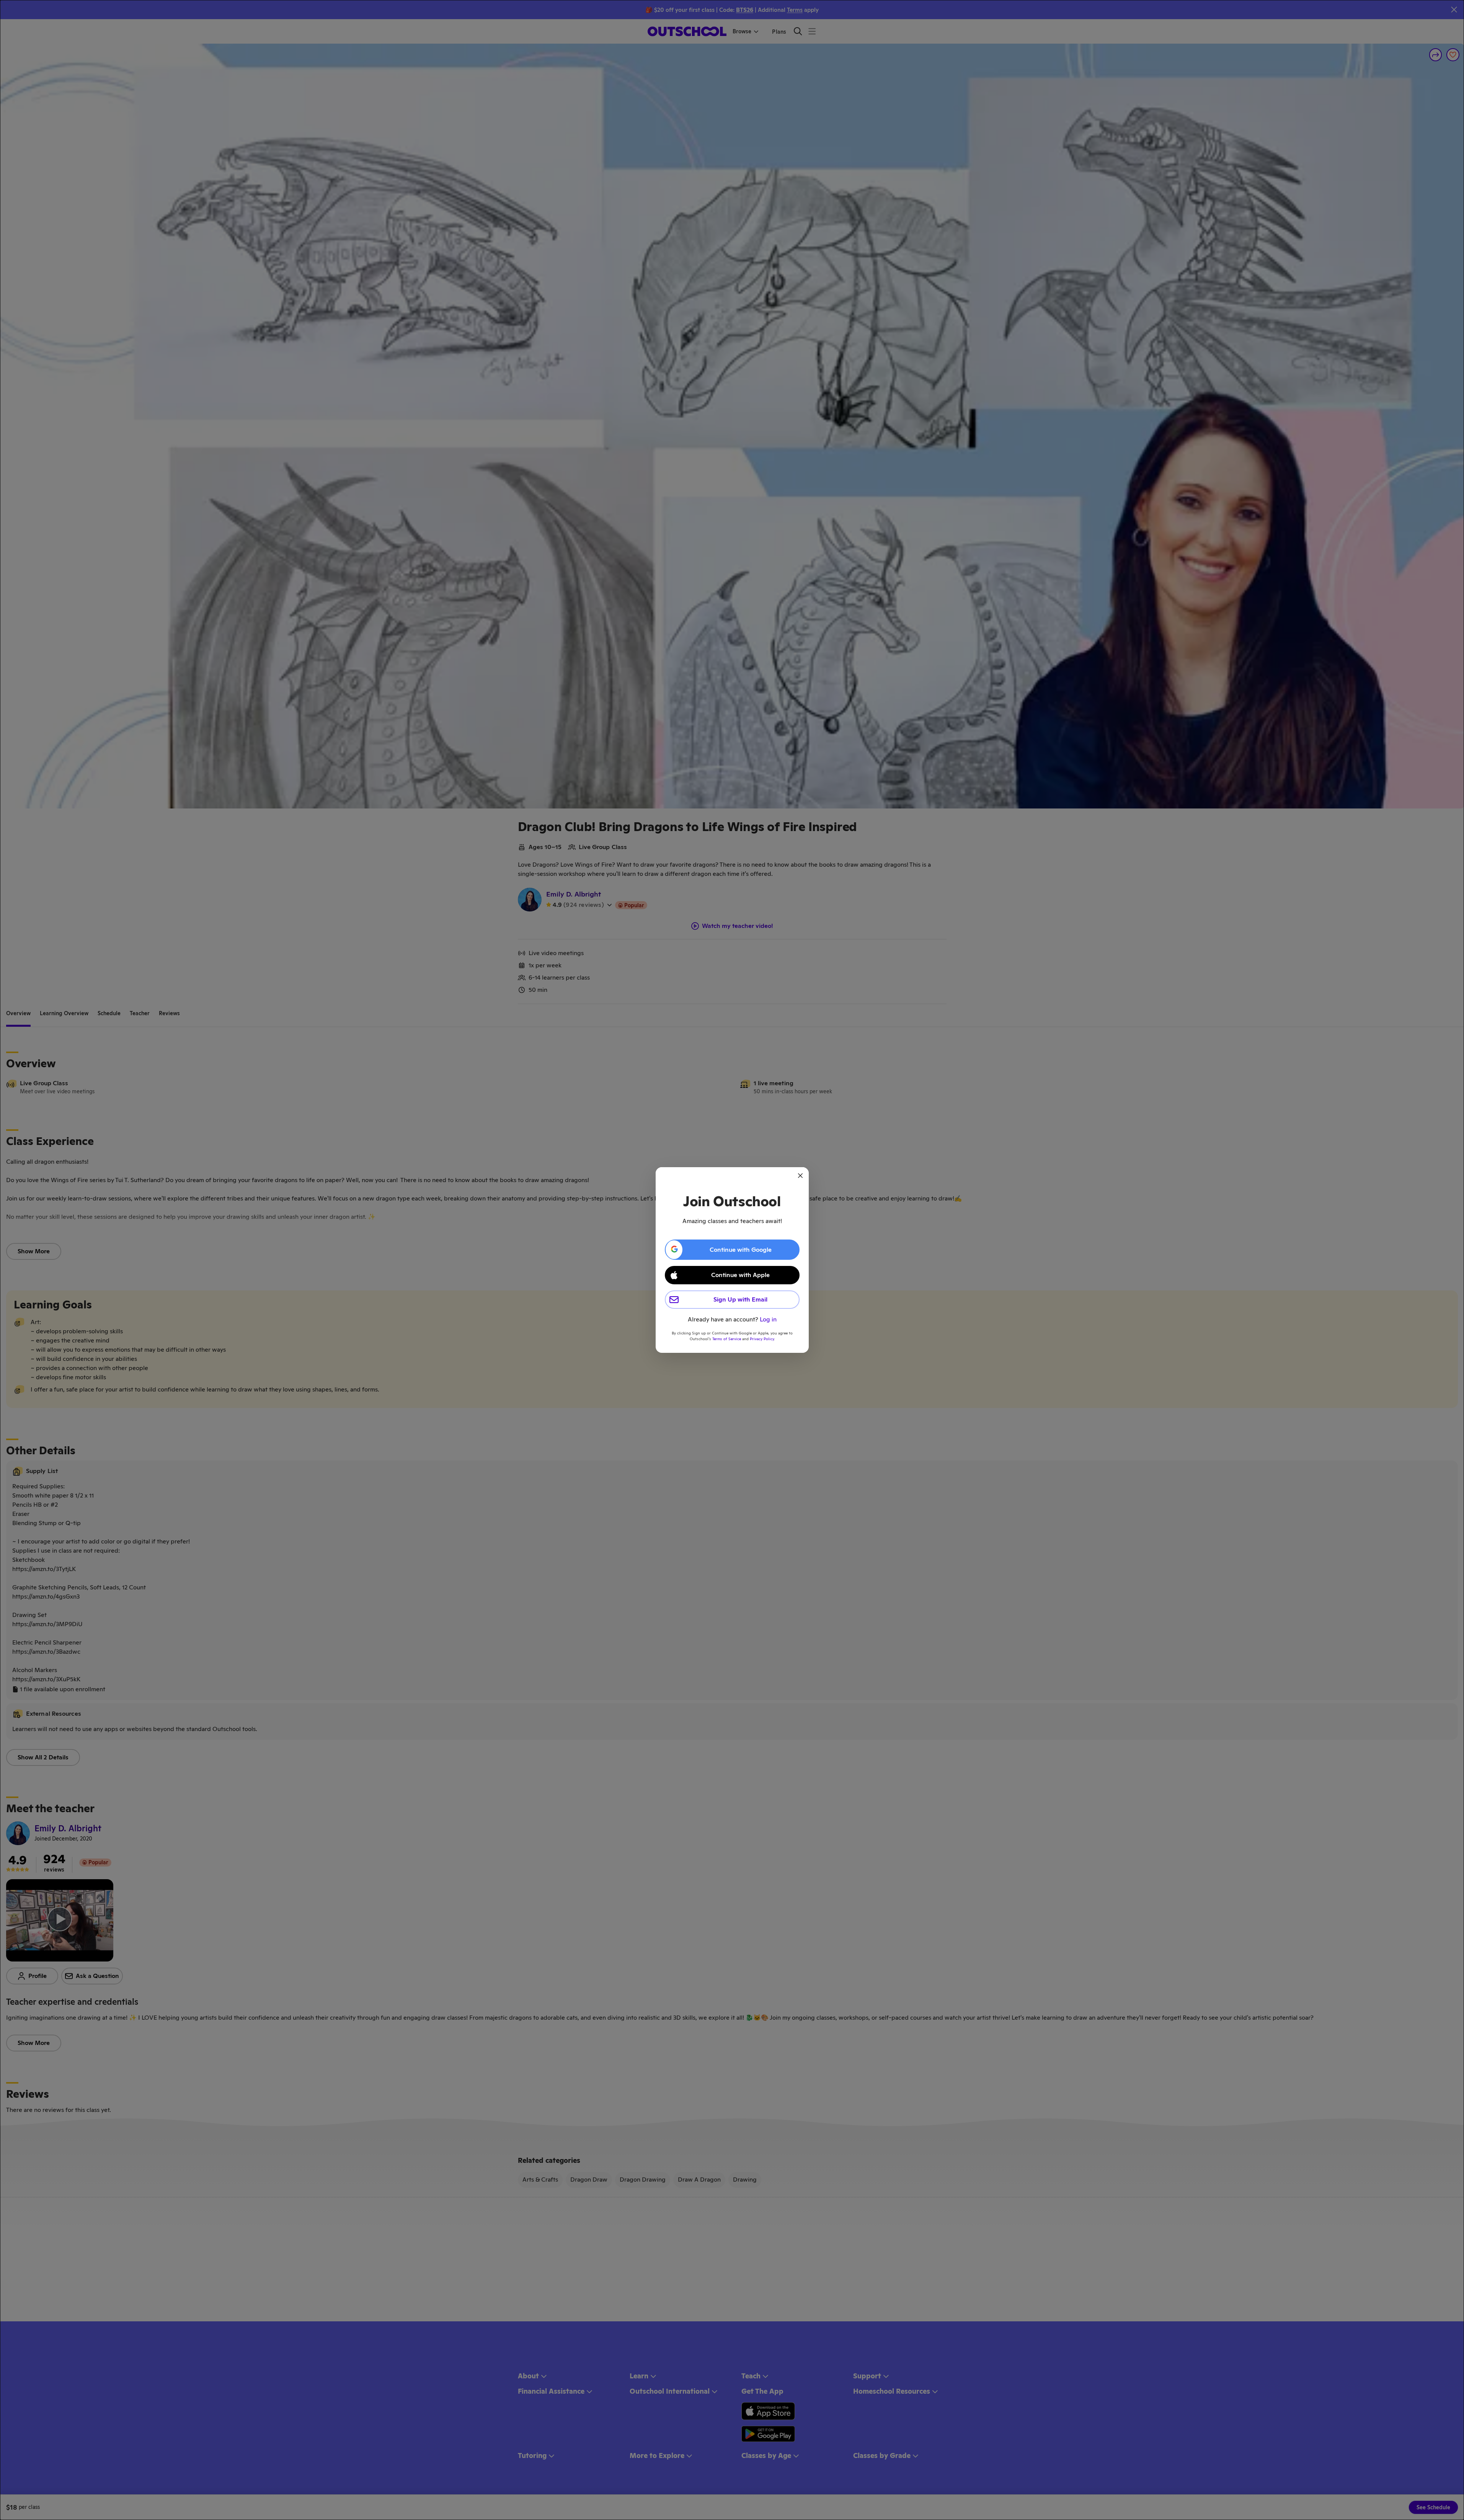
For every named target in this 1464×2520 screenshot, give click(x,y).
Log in (768, 1319)
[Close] (800, 1176)
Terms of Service (727, 1339)
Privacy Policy (762, 1339)
